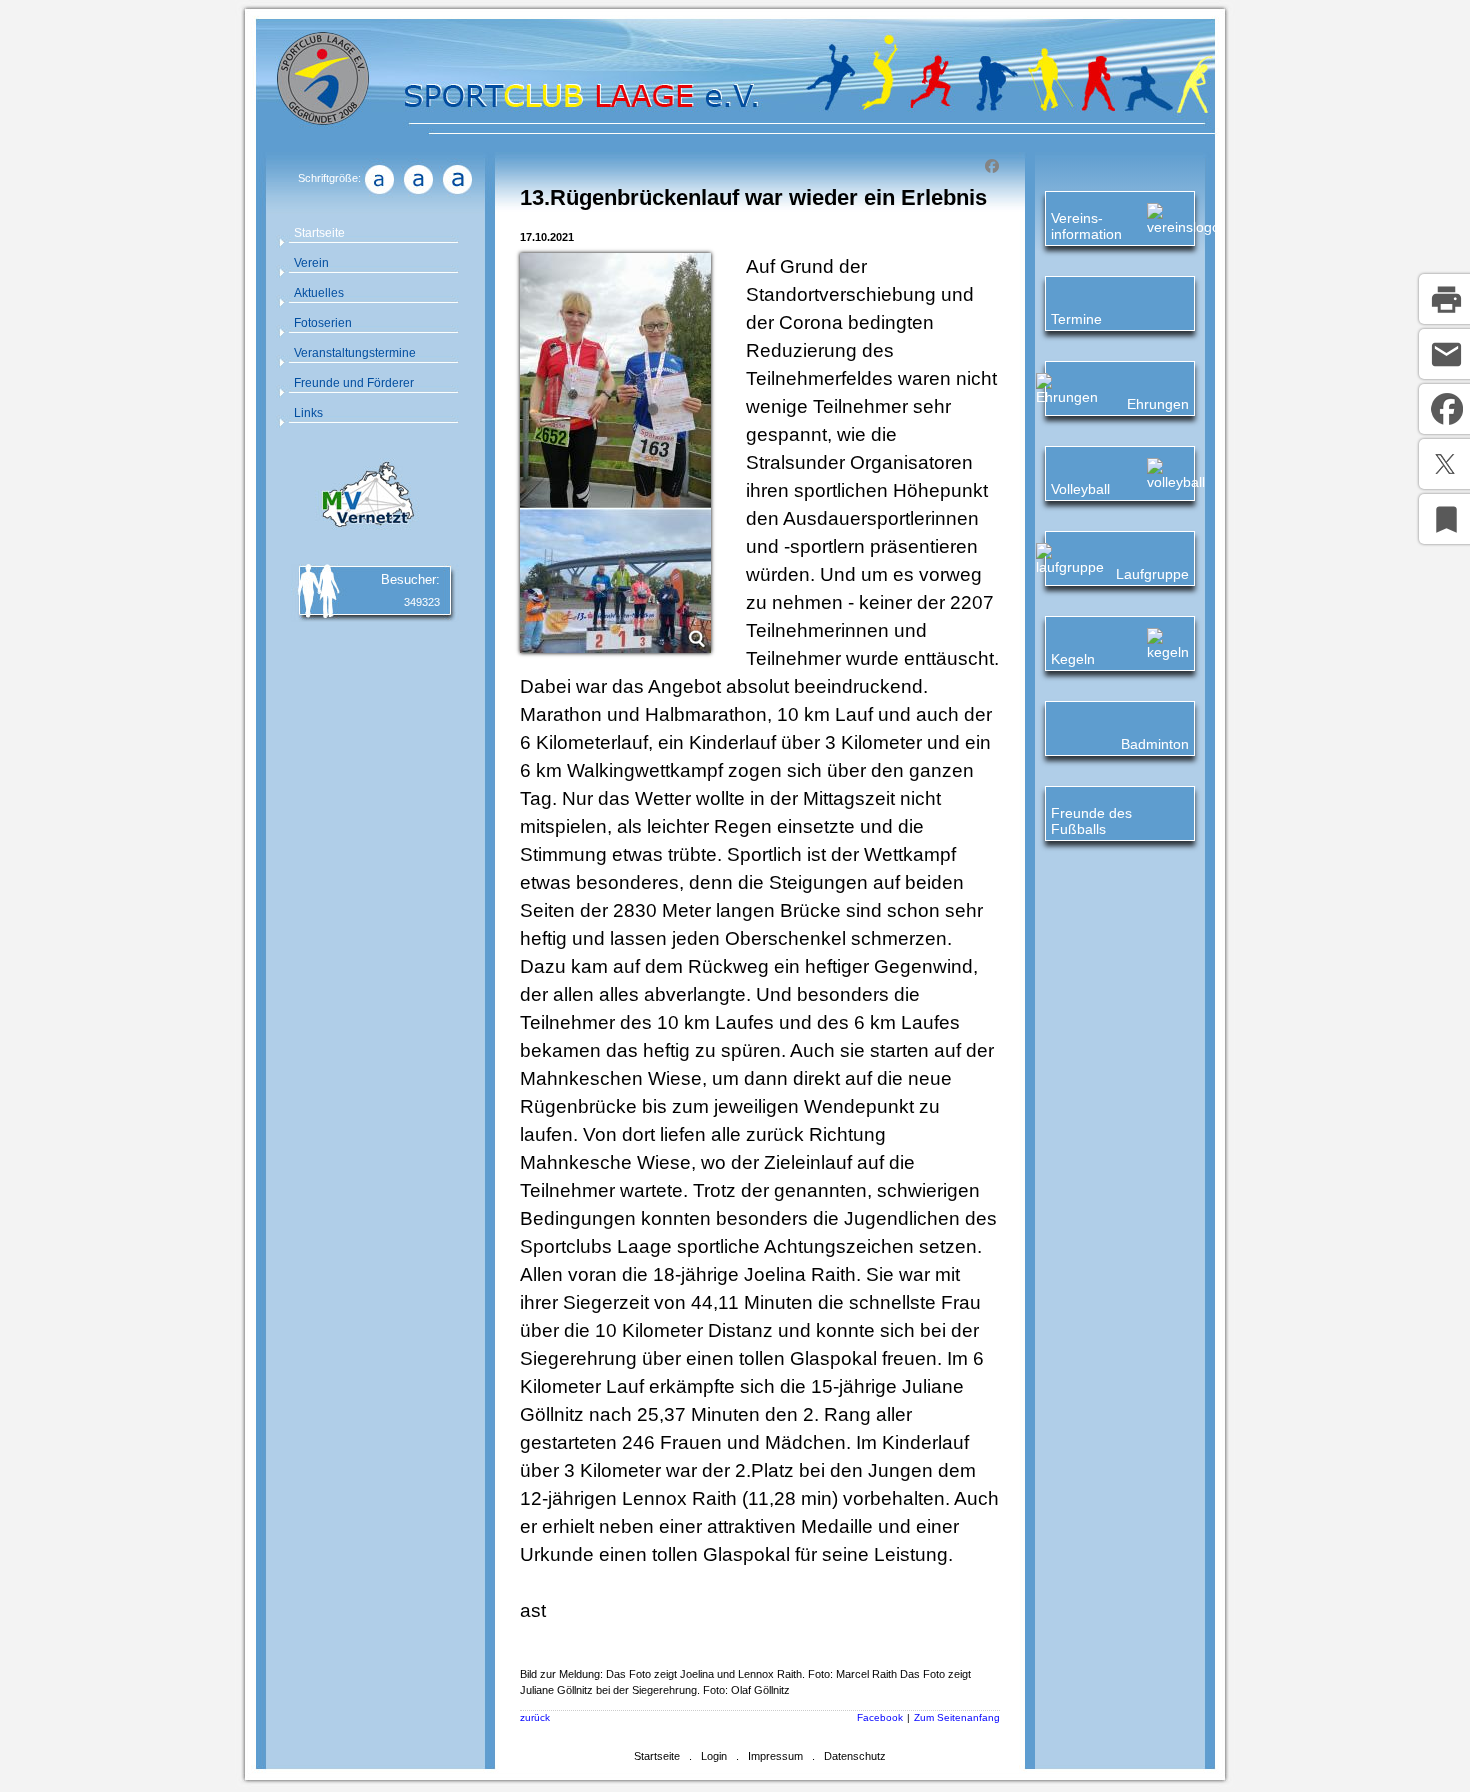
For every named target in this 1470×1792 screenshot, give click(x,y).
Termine (1076, 319)
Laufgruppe (1152, 574)
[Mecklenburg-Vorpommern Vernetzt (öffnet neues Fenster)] (365, 530)
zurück (535, 1717)
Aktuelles (319, 293)
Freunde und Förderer (354, 383)
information (1086, 234)
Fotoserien (323, 323)
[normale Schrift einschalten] (379, 194)
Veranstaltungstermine (355, 353)
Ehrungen (1158, 404)
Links (308, 413)
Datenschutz (855, 1756)
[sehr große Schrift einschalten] (457, 194)
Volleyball (1080, 489)
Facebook (880, 1717)
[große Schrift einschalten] (418, 194)
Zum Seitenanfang (957, 1717)
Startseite (319, 233)
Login (714, 1756)
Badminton (1155, 744)
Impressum (775, 1756)
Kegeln (1073, 659)
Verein (311, 263)
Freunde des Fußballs (1091, 821)
